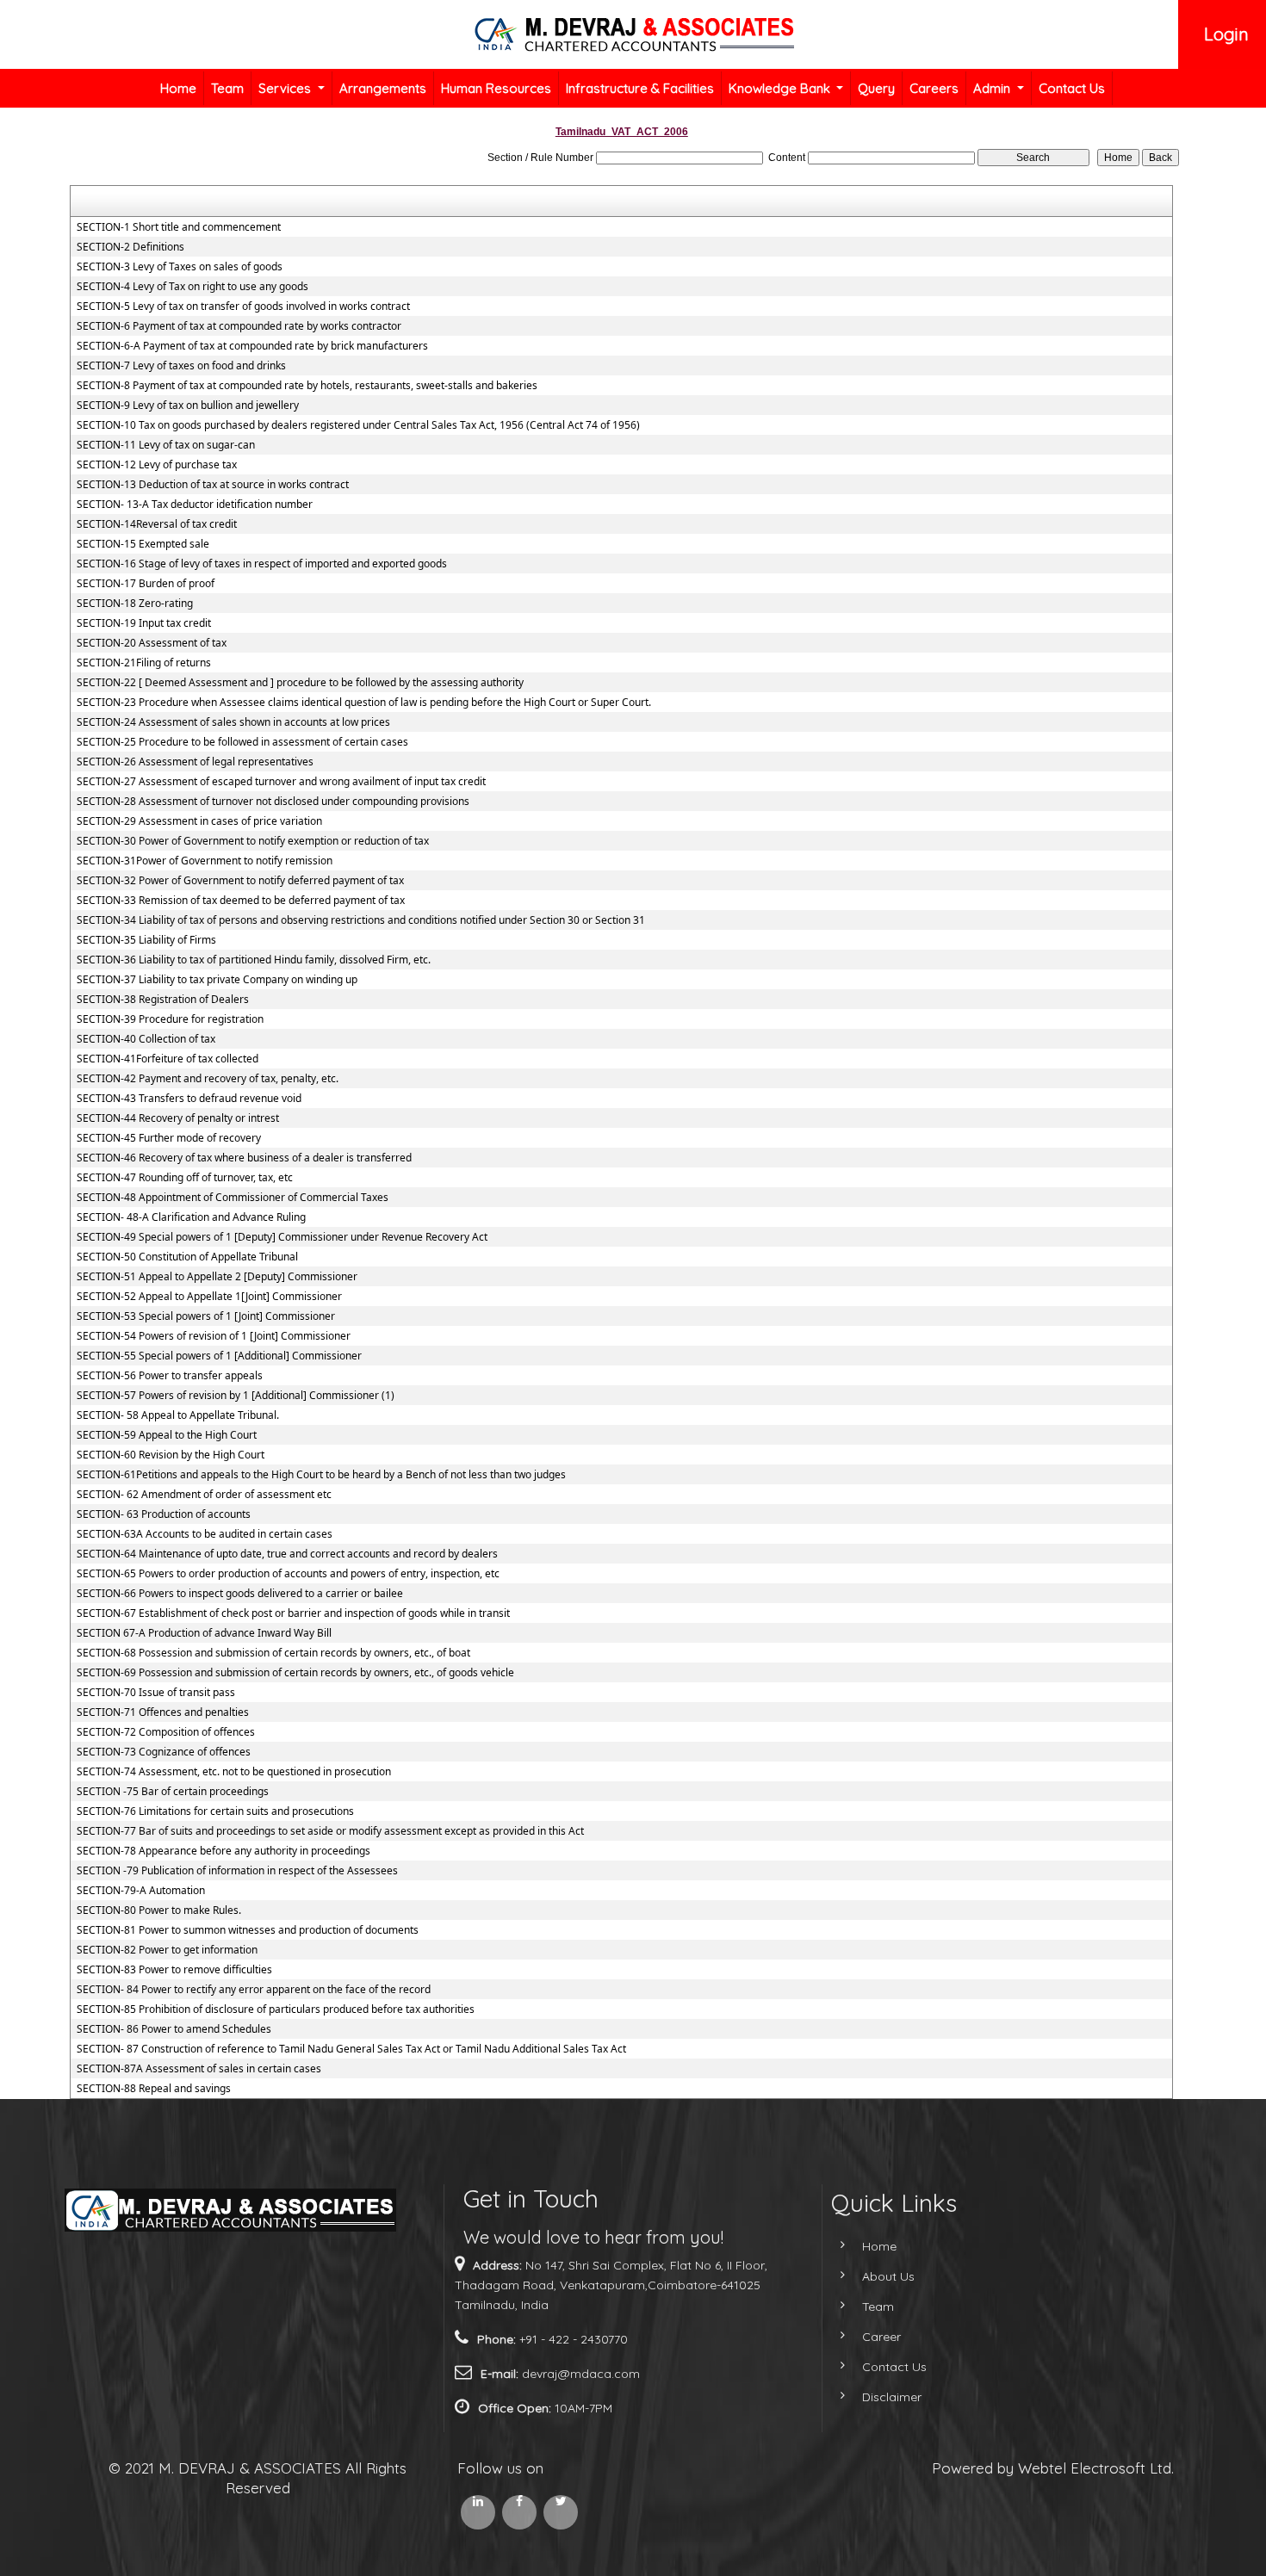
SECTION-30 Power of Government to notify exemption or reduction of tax (253, 841)
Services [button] (286, 88)
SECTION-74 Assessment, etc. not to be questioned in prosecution (234, 1772)
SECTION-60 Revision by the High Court (171, 1455)
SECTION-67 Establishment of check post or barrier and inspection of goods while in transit (293, 1613)
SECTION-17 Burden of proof (146, 584)
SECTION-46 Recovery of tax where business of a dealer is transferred (244, 1158)
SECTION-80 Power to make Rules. (159, 1910)
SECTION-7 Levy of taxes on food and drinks (181, 366)
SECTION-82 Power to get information (167, 1950)
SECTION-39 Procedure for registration (170, 1019)
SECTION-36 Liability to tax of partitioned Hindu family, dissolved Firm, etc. (254, 960)
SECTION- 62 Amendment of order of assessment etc (204, 1495)
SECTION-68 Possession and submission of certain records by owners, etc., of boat (273, 1653)
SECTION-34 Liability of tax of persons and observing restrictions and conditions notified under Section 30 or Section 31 (361, 920)
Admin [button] (993, 88)
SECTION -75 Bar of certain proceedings (173, 1792)
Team (227, 88)
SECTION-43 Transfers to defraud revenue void (189, 1099)
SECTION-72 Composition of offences (166, 1732)
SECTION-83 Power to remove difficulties (174, 1970)
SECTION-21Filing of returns (144, 663)
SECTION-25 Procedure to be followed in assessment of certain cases (242, 742)
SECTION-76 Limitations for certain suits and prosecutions (215, 1811)
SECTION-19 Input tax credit (144, 623)
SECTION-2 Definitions (130, 247)
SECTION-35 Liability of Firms (146, 940)
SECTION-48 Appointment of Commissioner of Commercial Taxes (233, 1198)
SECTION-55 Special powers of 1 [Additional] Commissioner (219, 1356)
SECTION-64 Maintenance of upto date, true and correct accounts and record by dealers (287, 1554)
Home (178, 88)
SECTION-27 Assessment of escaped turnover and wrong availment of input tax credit (281, 782)
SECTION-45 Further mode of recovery (169, 1138)
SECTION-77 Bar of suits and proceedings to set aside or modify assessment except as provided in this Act (330, 1831)
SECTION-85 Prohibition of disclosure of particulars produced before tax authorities (276, 2009)
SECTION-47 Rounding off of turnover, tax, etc (185, 1178)
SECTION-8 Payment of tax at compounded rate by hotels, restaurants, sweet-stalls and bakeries (307, 386)
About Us (888, 2276)
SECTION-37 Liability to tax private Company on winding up (217, 980)
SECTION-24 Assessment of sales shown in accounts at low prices (233, 722)
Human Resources (496, 88)
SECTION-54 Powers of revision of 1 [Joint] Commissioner (214, 1336)
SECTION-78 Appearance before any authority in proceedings (223, 1851)
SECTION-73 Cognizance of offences (164, 1752)
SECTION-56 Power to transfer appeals (170, 1376)
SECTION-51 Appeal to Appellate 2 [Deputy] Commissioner (217, 1277)
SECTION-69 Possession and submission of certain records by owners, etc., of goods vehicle (295, 1673)
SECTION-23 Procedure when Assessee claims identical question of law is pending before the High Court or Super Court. (364, 703)
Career (881, 2337)
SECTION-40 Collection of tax (146, 1039)
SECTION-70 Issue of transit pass (156, 1693)
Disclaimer (892, 2397)
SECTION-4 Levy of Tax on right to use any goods (192, 287)
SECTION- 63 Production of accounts (164, 1514)
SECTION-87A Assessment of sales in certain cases (199, 2069)
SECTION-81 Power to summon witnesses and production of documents (248, 1930)
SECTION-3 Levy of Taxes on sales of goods (180, 267)
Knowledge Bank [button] (781, 88)
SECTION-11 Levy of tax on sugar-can (166, 445)
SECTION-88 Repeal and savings (154, 2089)
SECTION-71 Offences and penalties (163, 1712)
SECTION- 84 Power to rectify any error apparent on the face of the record (254, 1990)
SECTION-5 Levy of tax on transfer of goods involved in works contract (243, 307)
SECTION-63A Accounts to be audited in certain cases (205, 1534)
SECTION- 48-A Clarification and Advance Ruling (191, 1217)
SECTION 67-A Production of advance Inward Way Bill (204, 1633)
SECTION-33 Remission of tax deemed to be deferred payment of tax (241, 901)
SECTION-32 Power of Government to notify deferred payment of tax (240, 881)
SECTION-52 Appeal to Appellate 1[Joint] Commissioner (209, 1297)
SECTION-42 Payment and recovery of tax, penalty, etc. (208, 1079)
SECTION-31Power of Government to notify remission (205, 861)
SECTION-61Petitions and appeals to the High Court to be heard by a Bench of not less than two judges (321, 1475)
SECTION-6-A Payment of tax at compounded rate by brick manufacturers (252, 346)
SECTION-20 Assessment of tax (152, 643)
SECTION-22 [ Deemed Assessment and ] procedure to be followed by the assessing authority (300, 683)
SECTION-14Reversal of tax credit (157, 524)
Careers (934, 88)
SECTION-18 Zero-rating (135, 604)
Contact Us (1072, 88)
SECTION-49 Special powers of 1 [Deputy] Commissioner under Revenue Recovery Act (282, 1237)
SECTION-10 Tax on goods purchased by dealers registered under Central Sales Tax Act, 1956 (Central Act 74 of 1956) (358, 425)
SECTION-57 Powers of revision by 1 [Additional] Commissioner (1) (236, 1396)
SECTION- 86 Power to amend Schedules (174, 2029)
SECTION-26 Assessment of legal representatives (195, 762)
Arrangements (383, 88)
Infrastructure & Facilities (640, 88)
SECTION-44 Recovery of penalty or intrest (178, 1118)
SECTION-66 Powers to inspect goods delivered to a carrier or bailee (240, 1594)
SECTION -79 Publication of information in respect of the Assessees (237, 1871)
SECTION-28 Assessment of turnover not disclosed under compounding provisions (273, 802)
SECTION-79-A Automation (141, 1891)
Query (876, 88)
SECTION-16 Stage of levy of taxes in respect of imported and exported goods (262, 564)
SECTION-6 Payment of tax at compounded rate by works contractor (239, 326)
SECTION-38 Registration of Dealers (163, 1000)
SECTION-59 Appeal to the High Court (167, 1435)
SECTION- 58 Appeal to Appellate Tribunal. (178, 1415)
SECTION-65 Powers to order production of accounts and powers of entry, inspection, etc (288, 1574)
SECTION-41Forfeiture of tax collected (168, 1059)
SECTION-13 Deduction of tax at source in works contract (213, 485)
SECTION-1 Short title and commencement (179, 227)
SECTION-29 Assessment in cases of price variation (199, 821)
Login (1226, 34)
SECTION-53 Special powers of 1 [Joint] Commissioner (206, 1316)
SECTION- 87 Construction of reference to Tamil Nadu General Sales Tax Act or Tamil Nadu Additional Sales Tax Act (351, 2049)
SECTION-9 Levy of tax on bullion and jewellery (188, 406)
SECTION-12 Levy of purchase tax (157, 465)
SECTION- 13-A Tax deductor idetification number (195, 505)
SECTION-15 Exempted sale (143, 544)
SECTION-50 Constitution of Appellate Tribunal (187, 1257)
